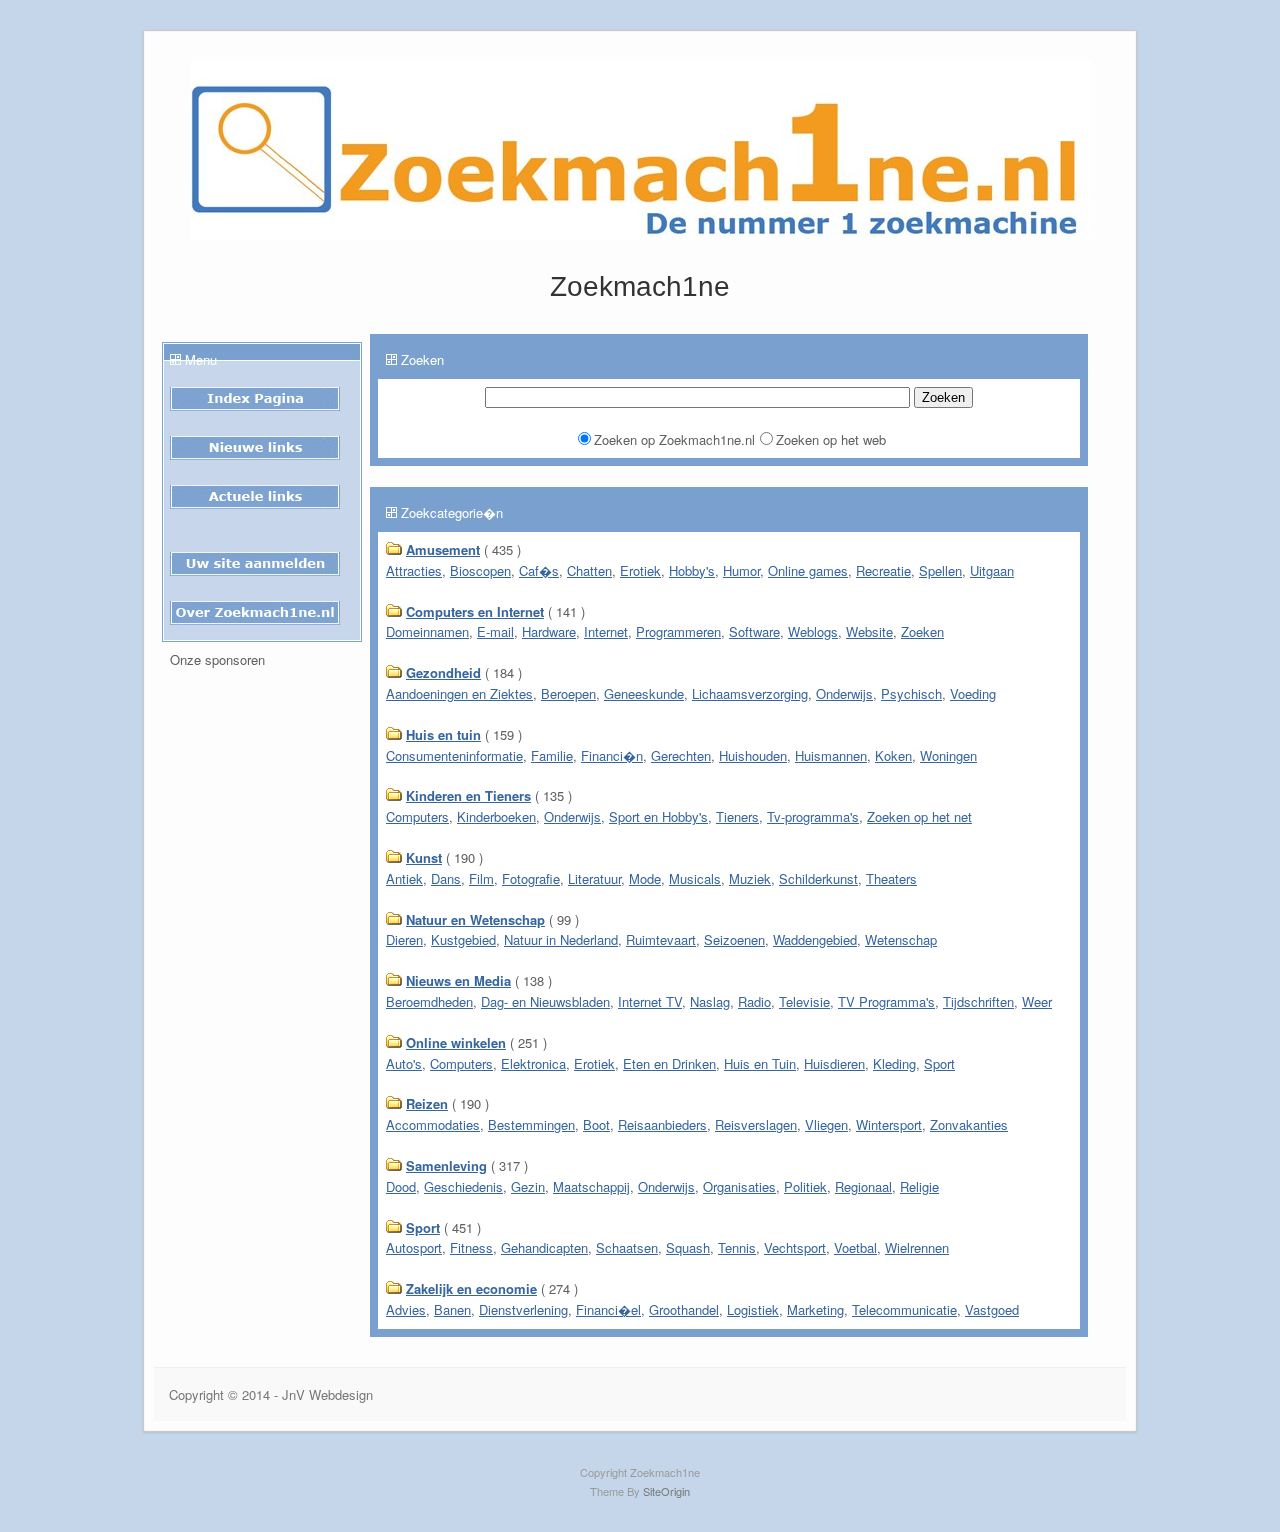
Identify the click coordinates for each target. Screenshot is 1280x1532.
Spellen (940, 570)
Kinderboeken (496, 816)
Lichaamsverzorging (750, 693)
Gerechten (681, 755)
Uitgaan (992, 570)
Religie (919, 1186)
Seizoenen (734, 939)
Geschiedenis (463, 1186)
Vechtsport (795, 1247)
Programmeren (678, 631)
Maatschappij (591, 1186)
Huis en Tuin (760, 1063)
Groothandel (684, 1309)
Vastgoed (992, 1309)
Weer (1037, 1001)
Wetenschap (901, 939)
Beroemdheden (429, 1001)
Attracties (414, 570)
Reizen (427, 1103)
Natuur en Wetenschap (475, 919)
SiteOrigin (666, 1491)
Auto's (404, 1063)
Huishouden (753, 755)
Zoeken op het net (919, 816)
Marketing (815, 1309)
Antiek (404, 878)
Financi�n (612, 755)
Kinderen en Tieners (468, 795)
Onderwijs (844, 693)
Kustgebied (463, 939)
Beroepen (568, 693)
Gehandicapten (544, 1247)
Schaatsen (627, 1247)
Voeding (973, 693)
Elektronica (533, 1063)
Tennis (737, 1247)
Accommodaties (433, 1124)
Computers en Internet (475, 611)
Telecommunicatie (904, 1309)
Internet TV (650, 1001)
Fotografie (531, 878)
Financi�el (608, 1309)
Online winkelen (456, 1042)
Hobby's (692, 570)
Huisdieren (834, 1063)
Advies (406, 1309)
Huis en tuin (443, 734)
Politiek (805, 1186)
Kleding (894, 1063)
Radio (754, 1001)
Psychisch (911, 693)
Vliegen (826, 1124)
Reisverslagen (756, 1124)
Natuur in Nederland (561, 939)
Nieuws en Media (458, 980)
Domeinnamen (427, 631)
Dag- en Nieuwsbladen (545, 1001)
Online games (808, 570)
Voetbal (855, 1247)
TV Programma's (886, 1001)
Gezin (528, 1186)
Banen (452, 1309)
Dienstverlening (523, 1309)
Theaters (891, 878)
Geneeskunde (644, 693)
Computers (417, 816)
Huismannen (831, 755)
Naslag (710, 1001)
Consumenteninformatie (454, 755)
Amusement (443, 549)
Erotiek (640, 570)
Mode (645, 878)
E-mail (495, 631)
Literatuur (594, 878)
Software (754, 631)
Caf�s (539, 570)
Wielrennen (917, 1247)
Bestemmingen (531, 1124)
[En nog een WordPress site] (640, 234)
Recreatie (883, 570)
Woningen (948, 755)
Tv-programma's (813, 816)
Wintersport (889, 1124)
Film (481, 878)
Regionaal (863, 1186)
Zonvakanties (969, 1124)
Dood (401, 1186)
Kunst (424, 857)
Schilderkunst (818, 878)
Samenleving (446, 1165)
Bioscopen (480, 570)
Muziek (750, 878)
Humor (741, 570)
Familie (552, 755)
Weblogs (813, 631)
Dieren (404, 939)
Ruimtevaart (661, 939)
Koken (893, 755)
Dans (446, 878)
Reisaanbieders (662, 1124)
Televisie (804, 1001)
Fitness (471, 1247)
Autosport (414, 1247)
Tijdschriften (978, 1001)
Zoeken (922, 631)
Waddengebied (815, 939)
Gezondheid (443, 672)
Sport (939, 1063)
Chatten (589, 570)
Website (869, 631)
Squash (688, 1247)
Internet (606, 631)
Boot (596, 1124)
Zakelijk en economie (471, 1288)
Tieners (737, 816)
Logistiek (753, 1309)
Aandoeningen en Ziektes (459, 693)
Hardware (549, 631)
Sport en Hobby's (658, 816)
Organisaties (739, 1186)
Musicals (695, 878)
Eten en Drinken (669, 1063)
